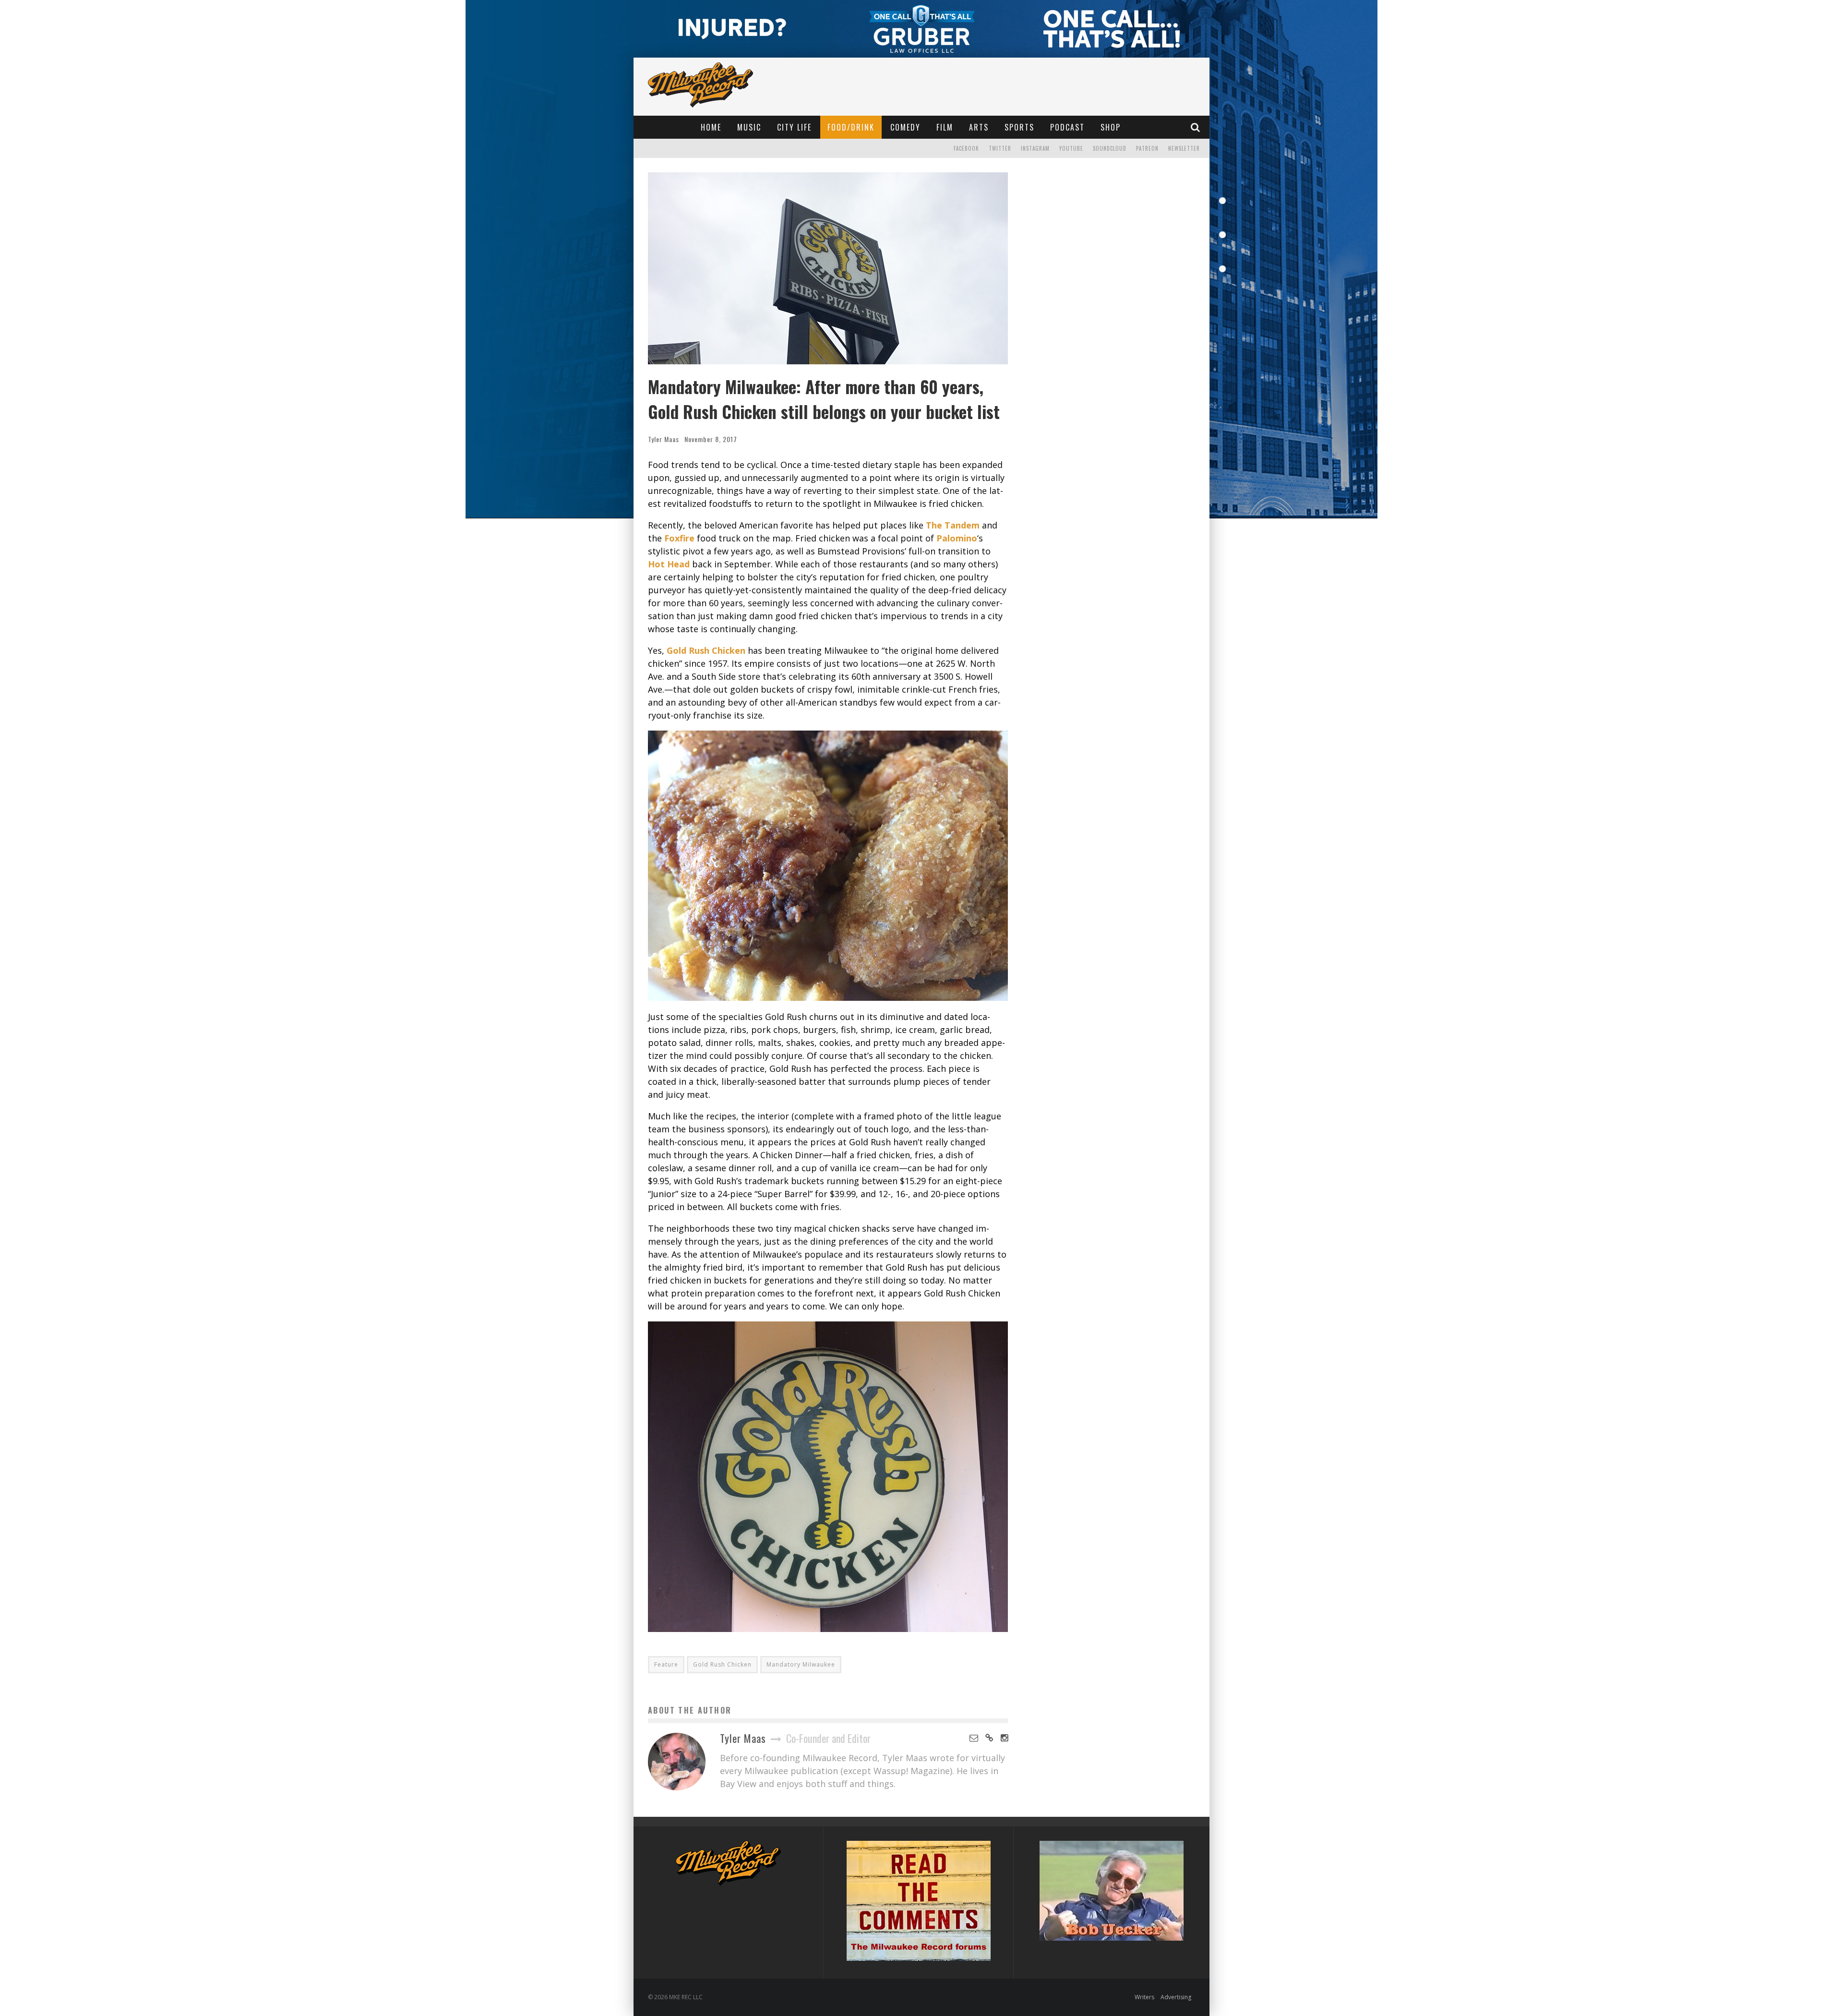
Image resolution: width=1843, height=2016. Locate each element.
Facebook (966, 148)
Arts (979, 127)
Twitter (1000, 148)
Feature (666, 1664)
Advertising (1176, 1997)
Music (749, 127)
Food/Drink (851, 127)
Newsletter (1184, 148)
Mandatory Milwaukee (801, 1664)
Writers (1144, 1997)
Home (711, 127)
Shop (1111, 127)
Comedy (905, 127)
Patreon (1147, 148)
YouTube (1071, 148)
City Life (794, 127)
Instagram (1035, 148)
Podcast (1067, 127)
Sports (1019, 127)
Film (945, 127)
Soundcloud (1110, 148)
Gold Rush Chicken (722, 1664)
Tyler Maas (664, 439)
